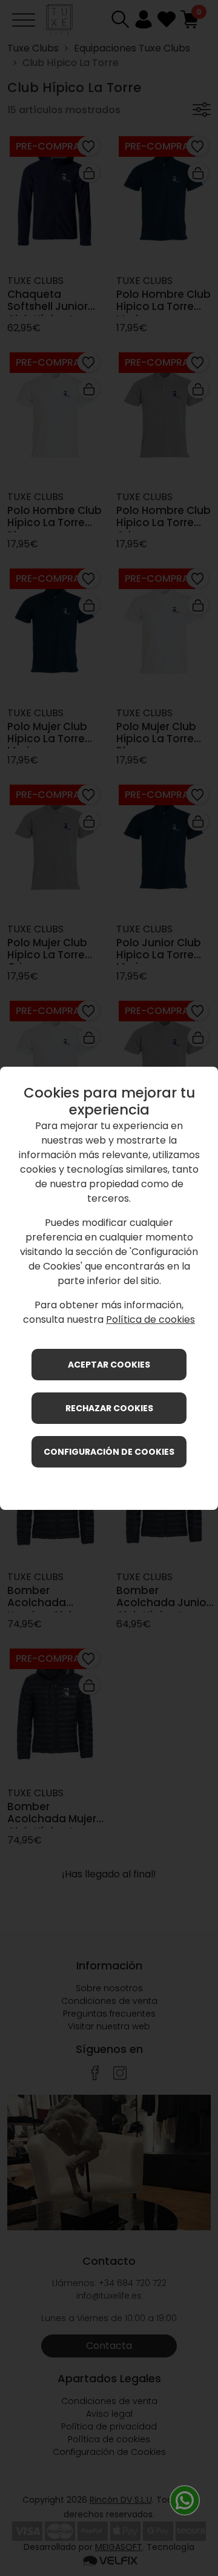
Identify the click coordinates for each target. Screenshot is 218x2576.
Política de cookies (150, 1319)
